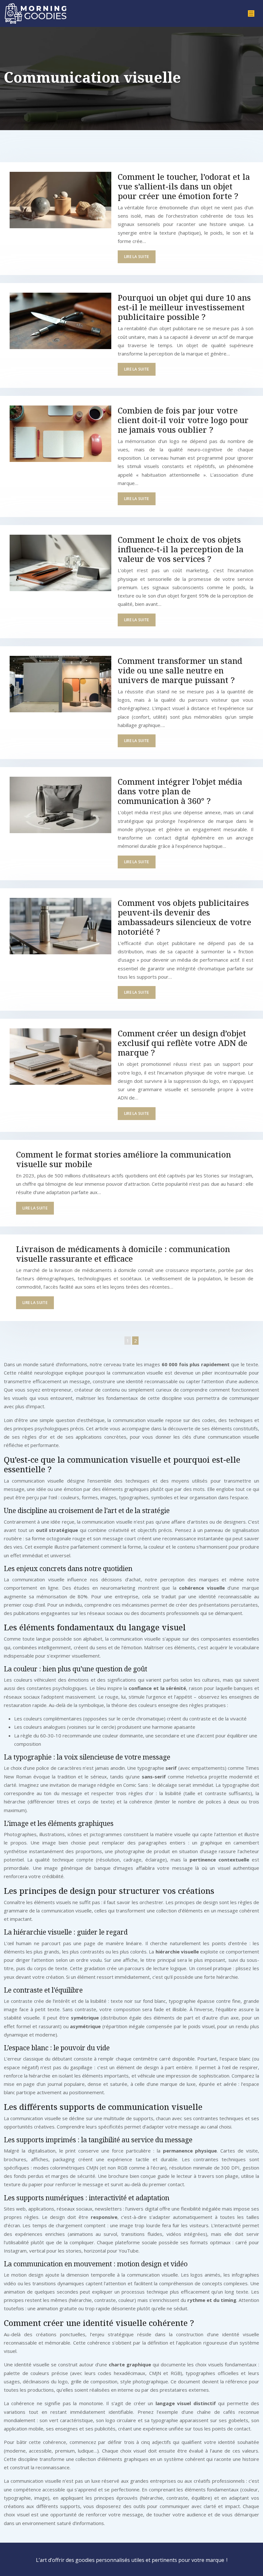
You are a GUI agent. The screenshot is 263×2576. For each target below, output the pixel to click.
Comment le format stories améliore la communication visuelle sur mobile (123, 1159)
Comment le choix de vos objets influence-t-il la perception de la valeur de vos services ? (181, 549)
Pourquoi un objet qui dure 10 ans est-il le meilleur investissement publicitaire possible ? (184, 307)
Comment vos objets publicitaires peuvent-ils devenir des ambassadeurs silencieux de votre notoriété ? (184, 917)
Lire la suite (137, 257)
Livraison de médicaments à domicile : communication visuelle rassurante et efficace (123, 1254)
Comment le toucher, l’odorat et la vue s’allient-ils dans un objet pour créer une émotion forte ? (184, 186)
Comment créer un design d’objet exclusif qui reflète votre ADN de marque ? (182, 1043)
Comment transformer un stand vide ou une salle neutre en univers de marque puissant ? (180, 670)
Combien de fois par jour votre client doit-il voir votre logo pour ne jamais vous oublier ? (183, 420)
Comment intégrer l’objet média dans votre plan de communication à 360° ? (180, 791)
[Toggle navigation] (251, 14)
